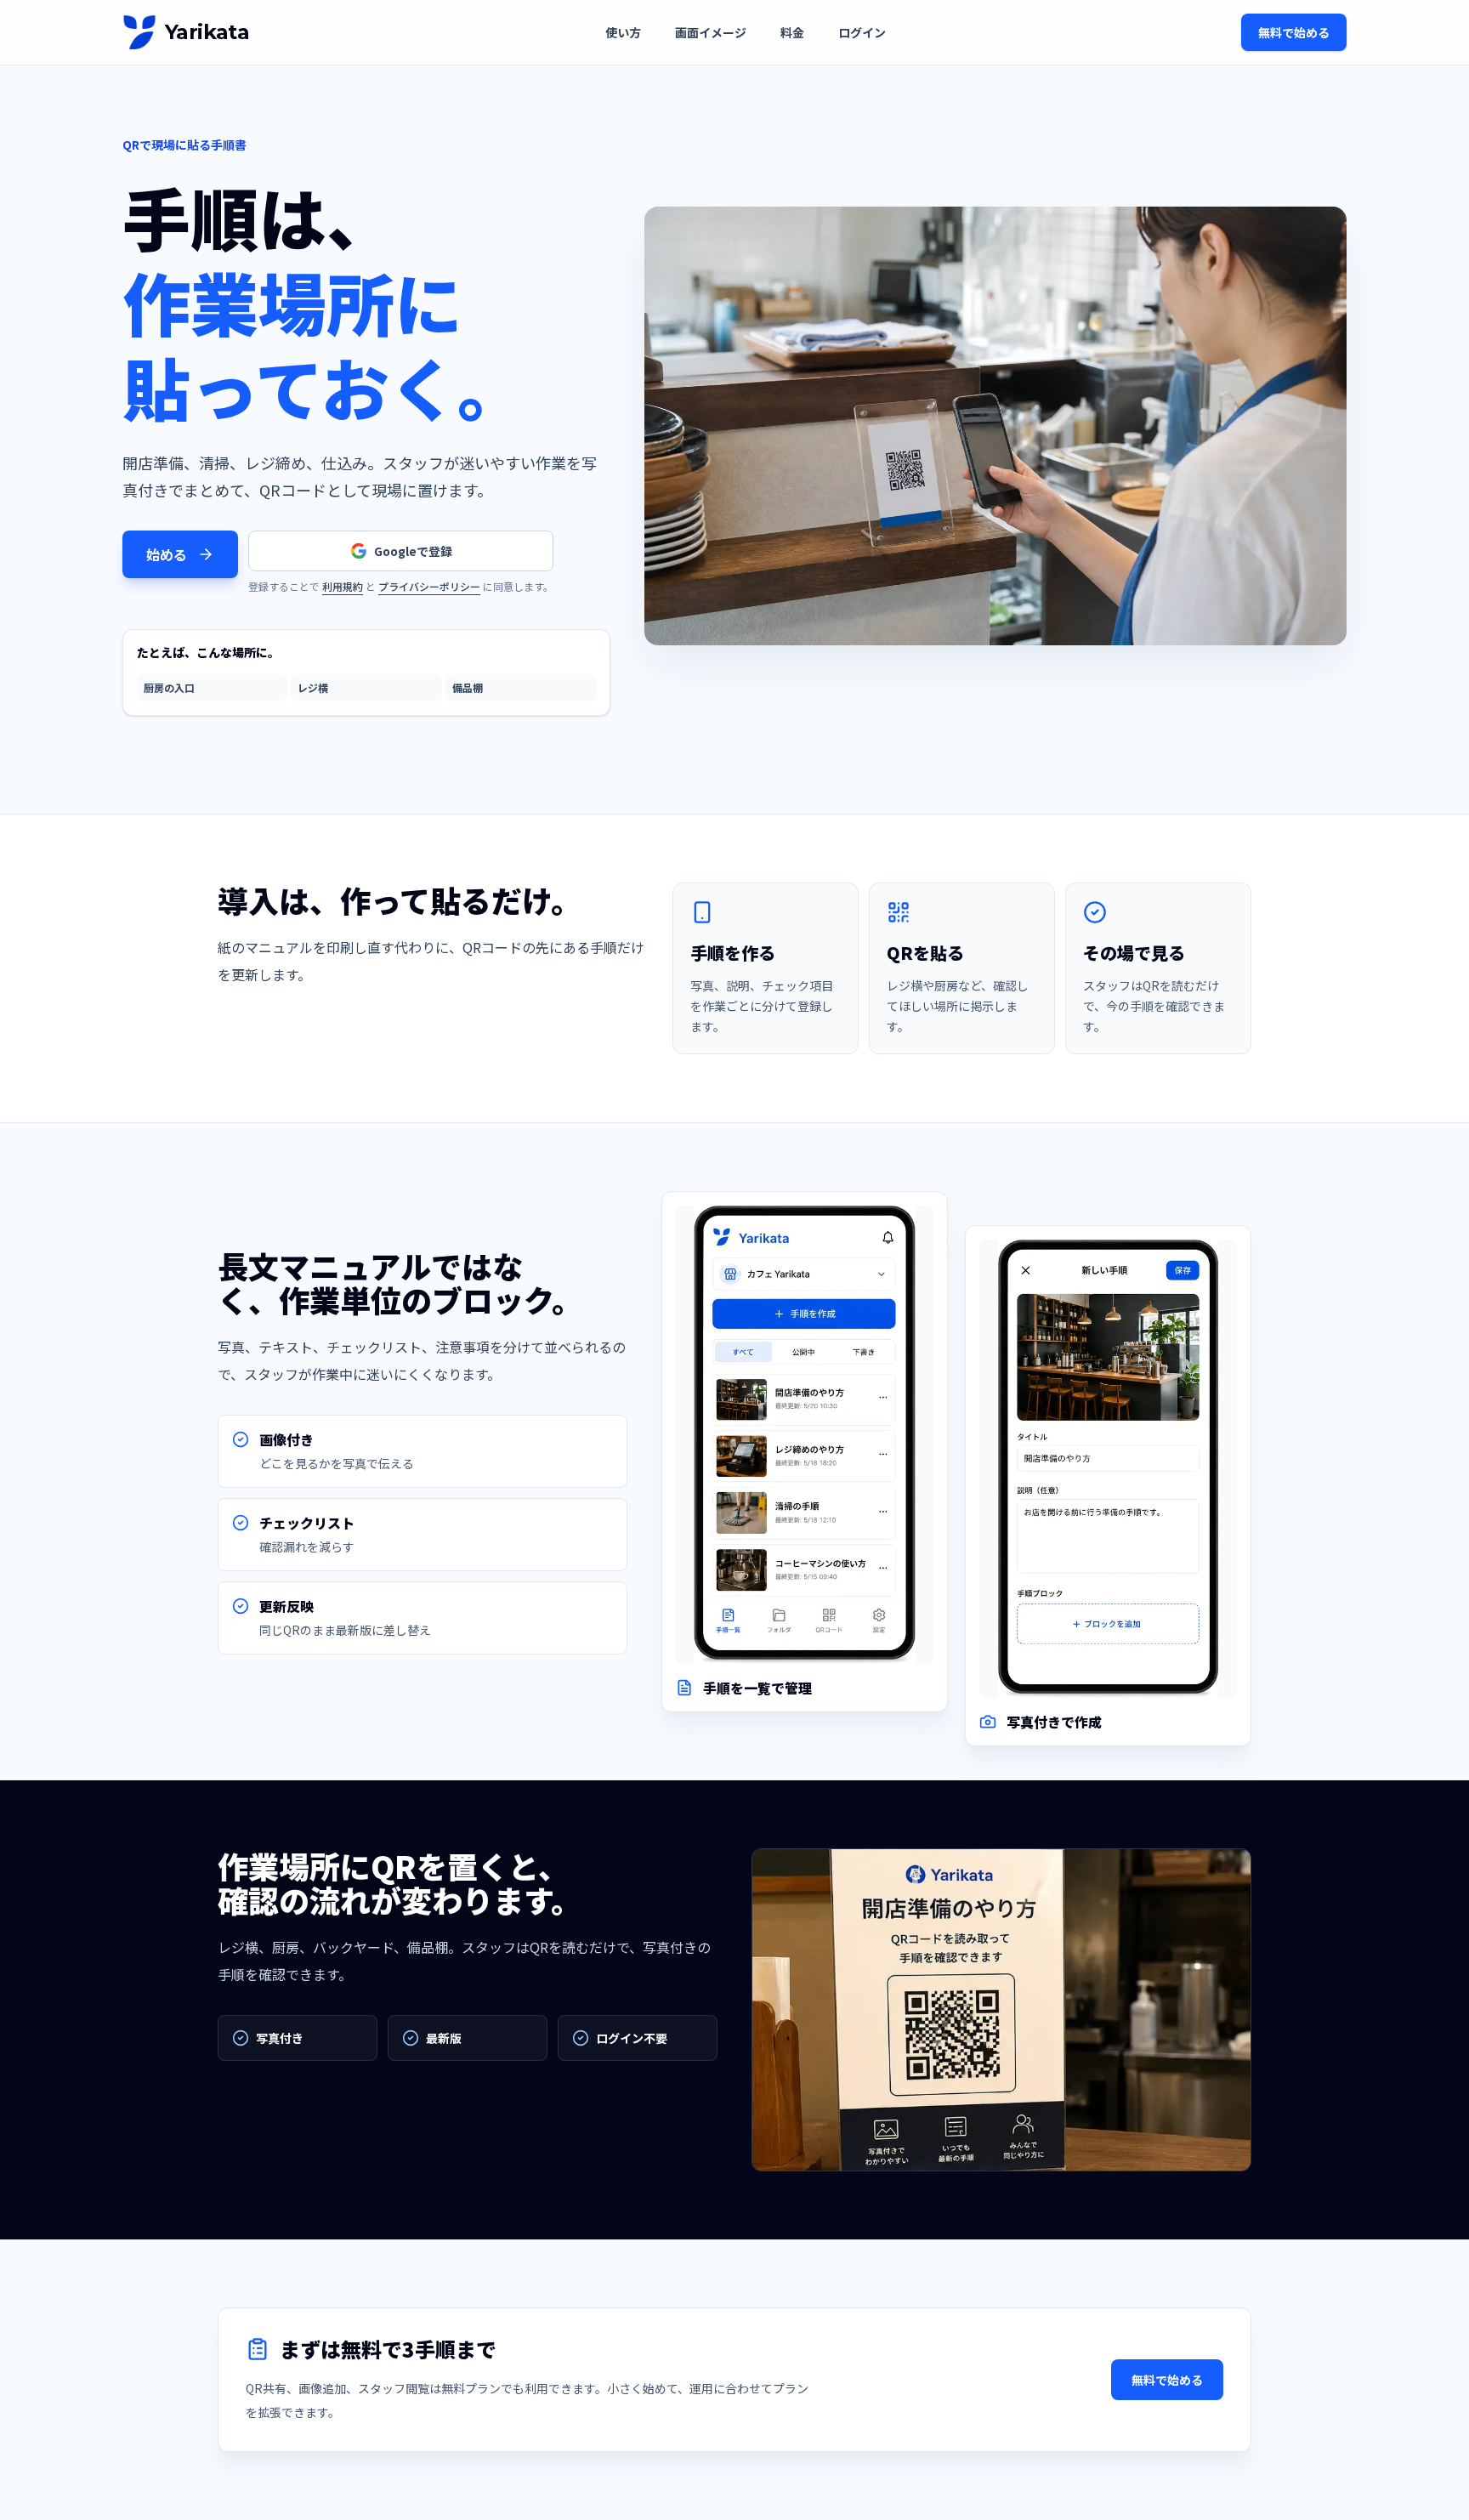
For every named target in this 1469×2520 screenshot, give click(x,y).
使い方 (623, 32)
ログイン (862, 32)
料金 (792, 32)
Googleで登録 (413, 551)
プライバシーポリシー (429, 586)
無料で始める (1294, 32)
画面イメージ (711, 32)
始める (167, 554)
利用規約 (343, 586)
